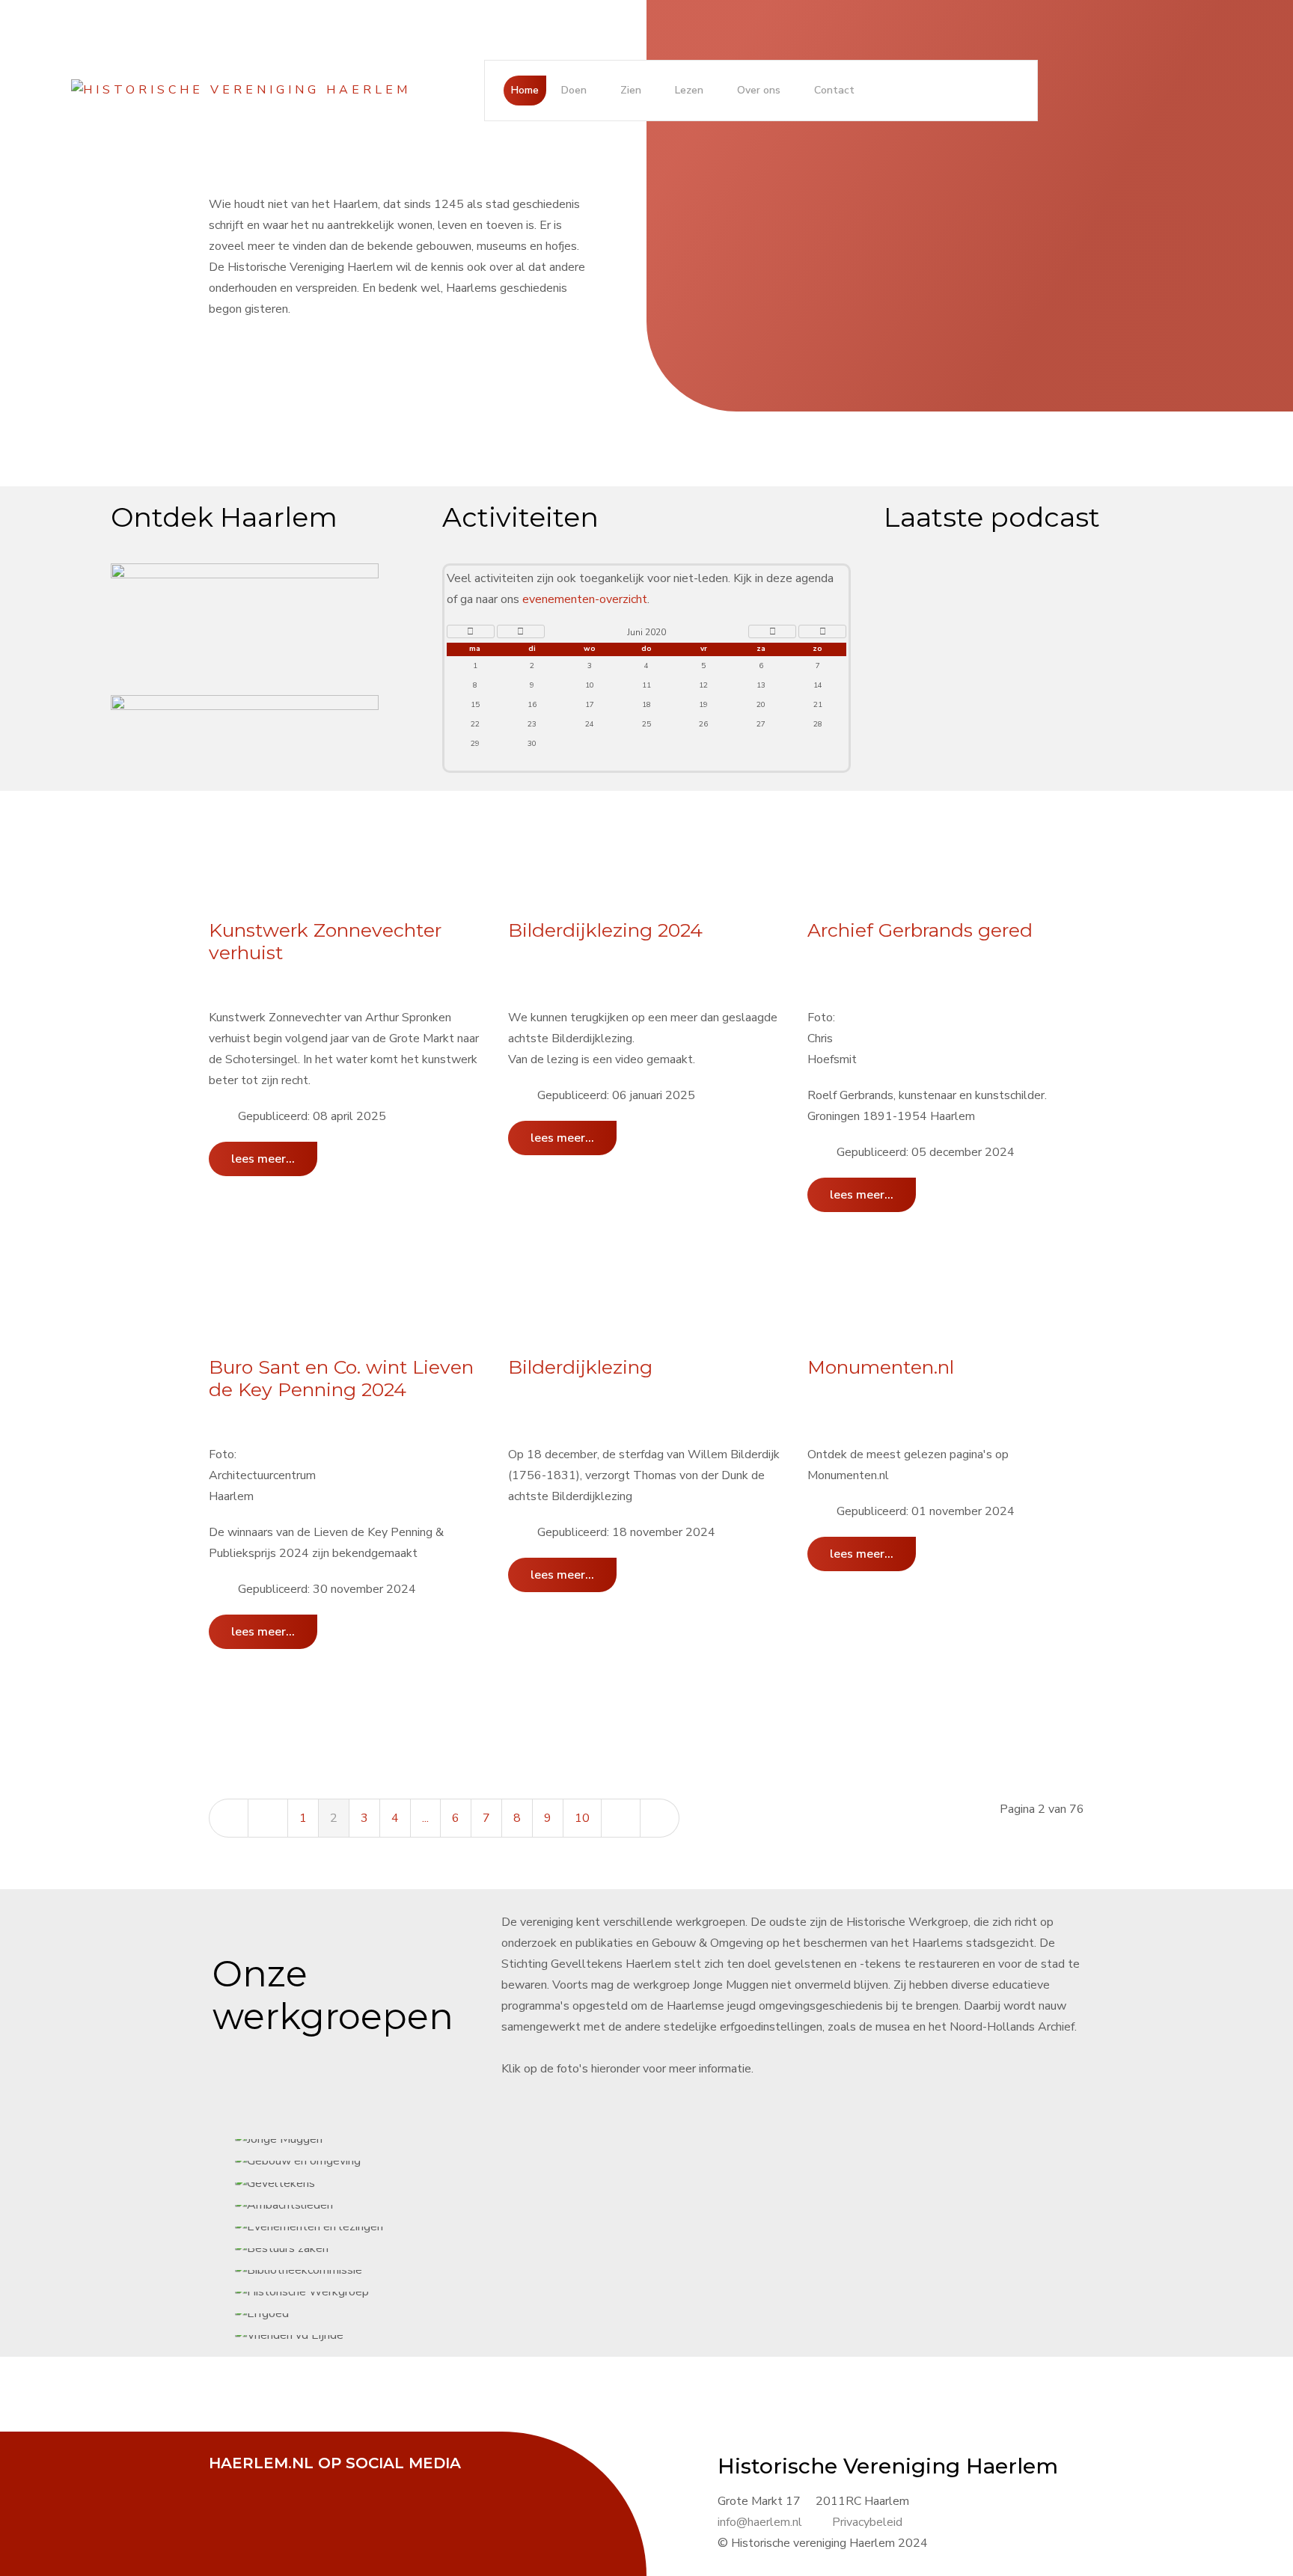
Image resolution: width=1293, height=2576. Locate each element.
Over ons (759, 90)
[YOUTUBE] (302, 2484)
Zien (631, 90)
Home (525, 90)
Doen (574, 90)
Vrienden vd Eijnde (672, 1288)
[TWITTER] (265, 2484)
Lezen (689, 90)
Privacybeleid (867, 2522)
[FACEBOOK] (227, 2484)
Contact (834, 90)
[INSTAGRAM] (340, 2484)
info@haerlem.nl (760, 2522)
